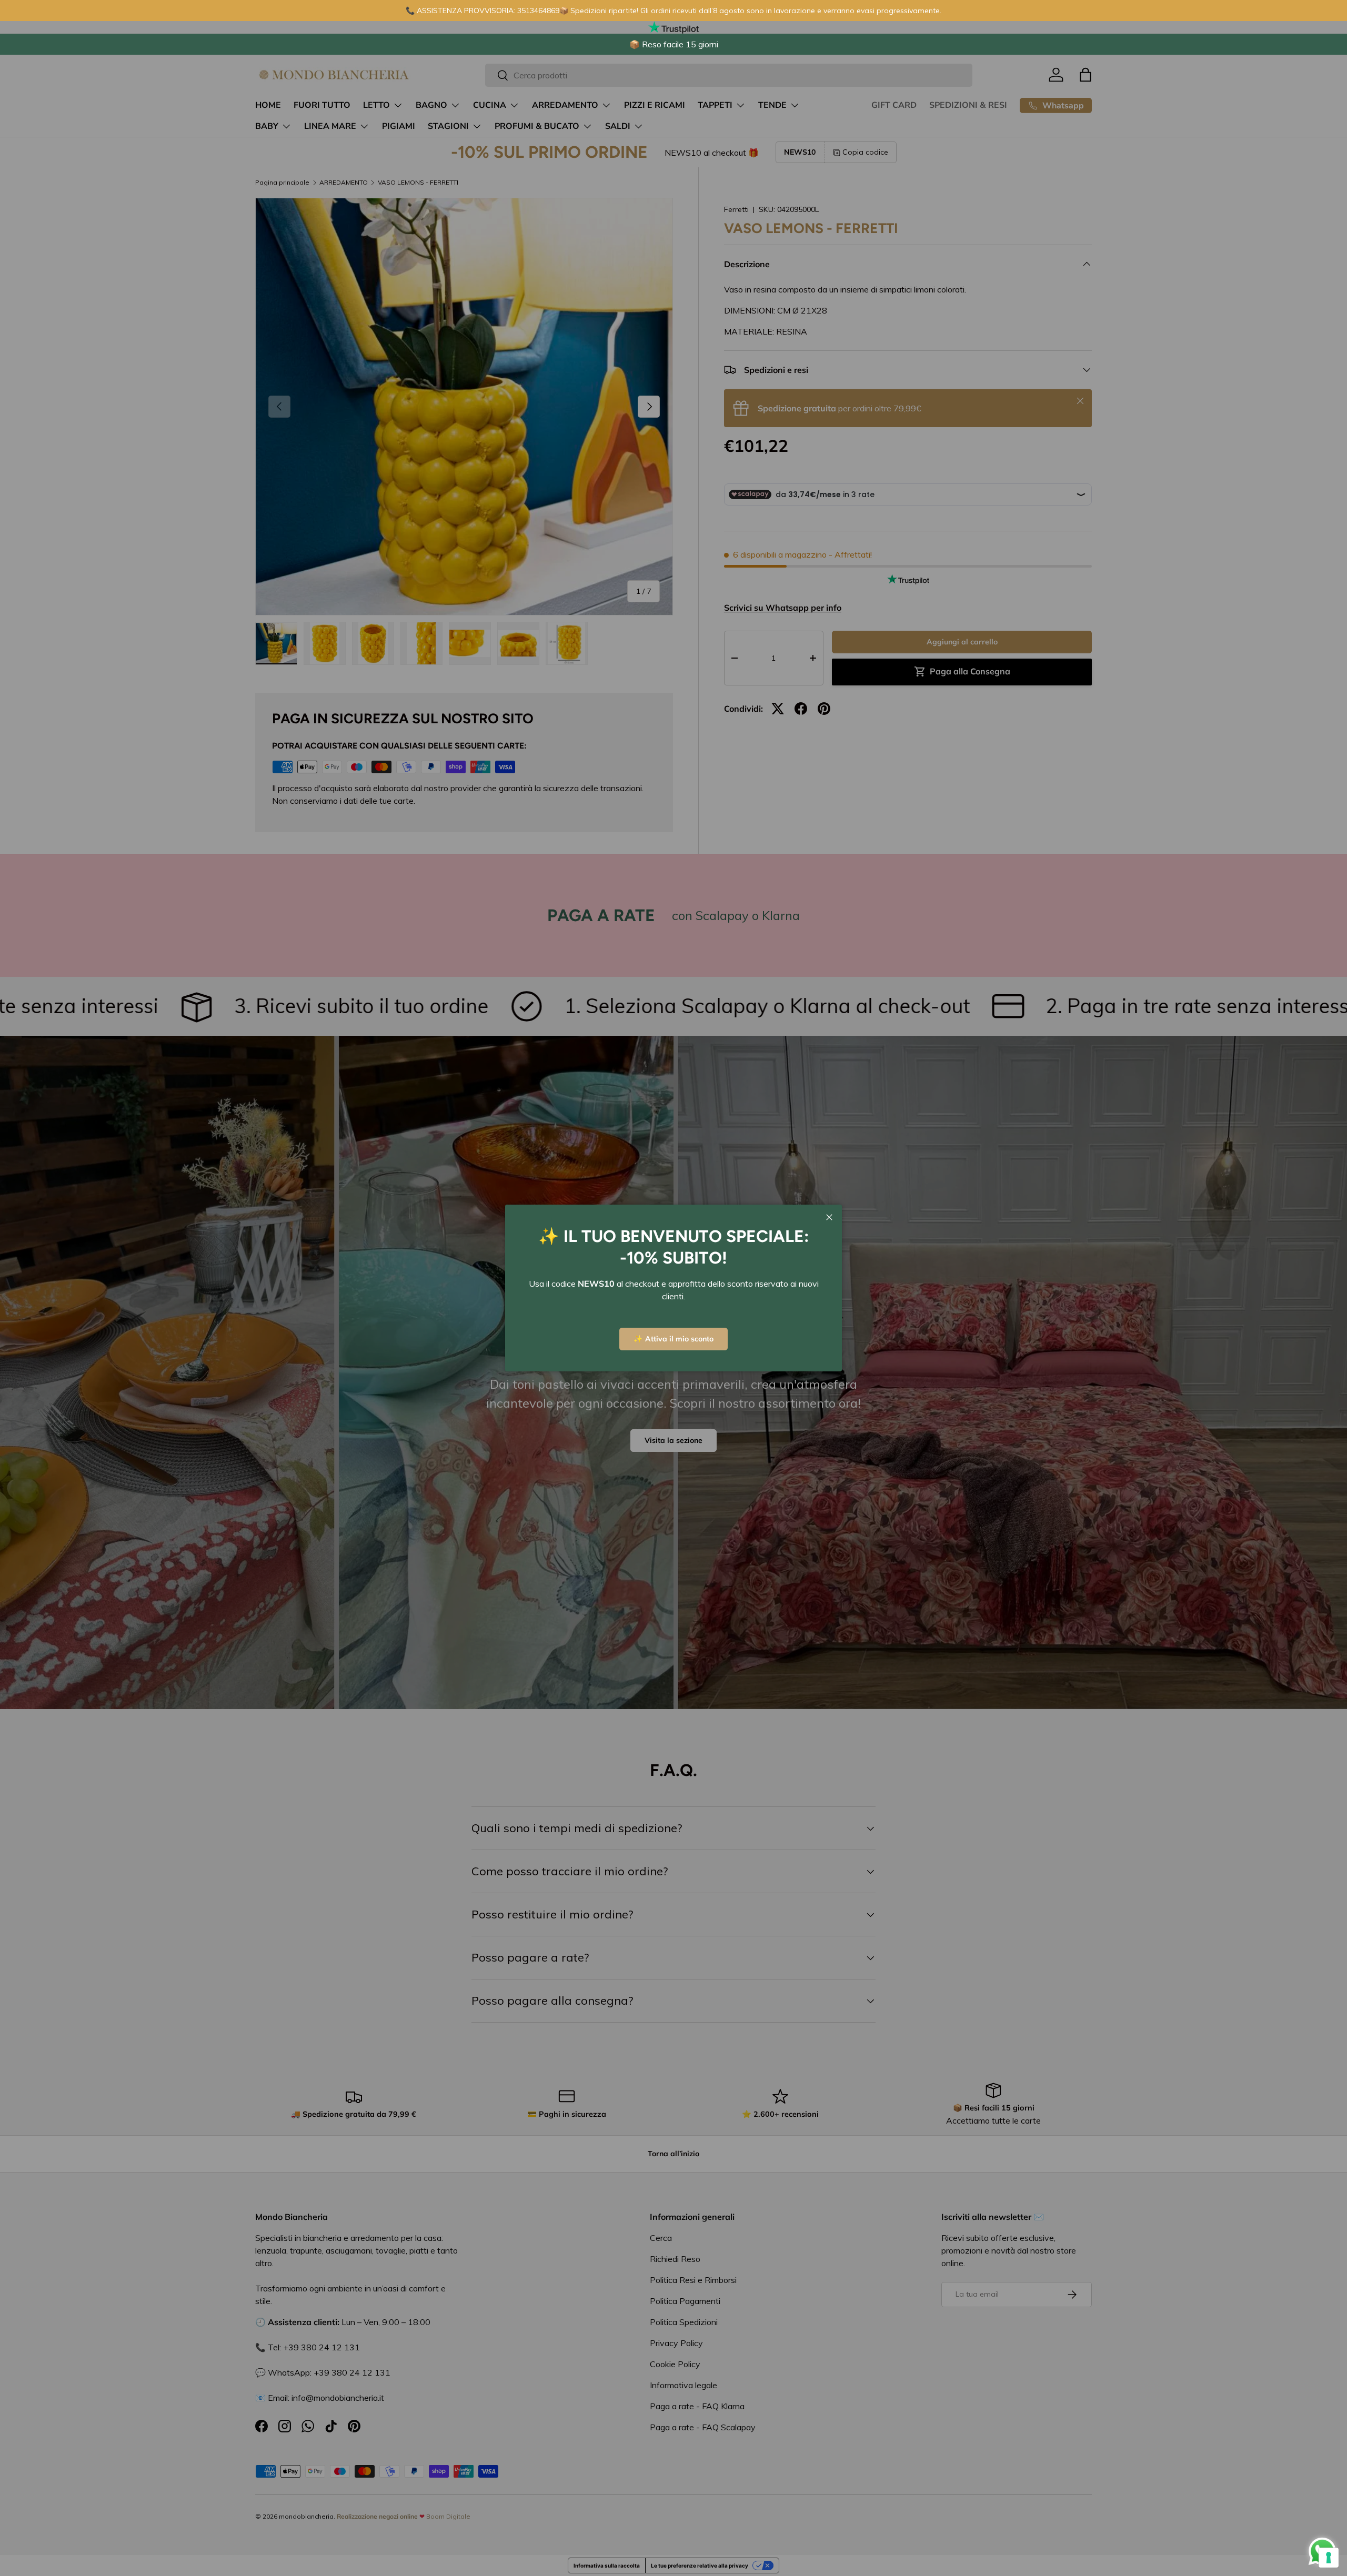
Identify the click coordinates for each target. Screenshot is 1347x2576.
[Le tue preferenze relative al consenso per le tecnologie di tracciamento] (1329, 2558)
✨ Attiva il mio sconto (673, 1339)
